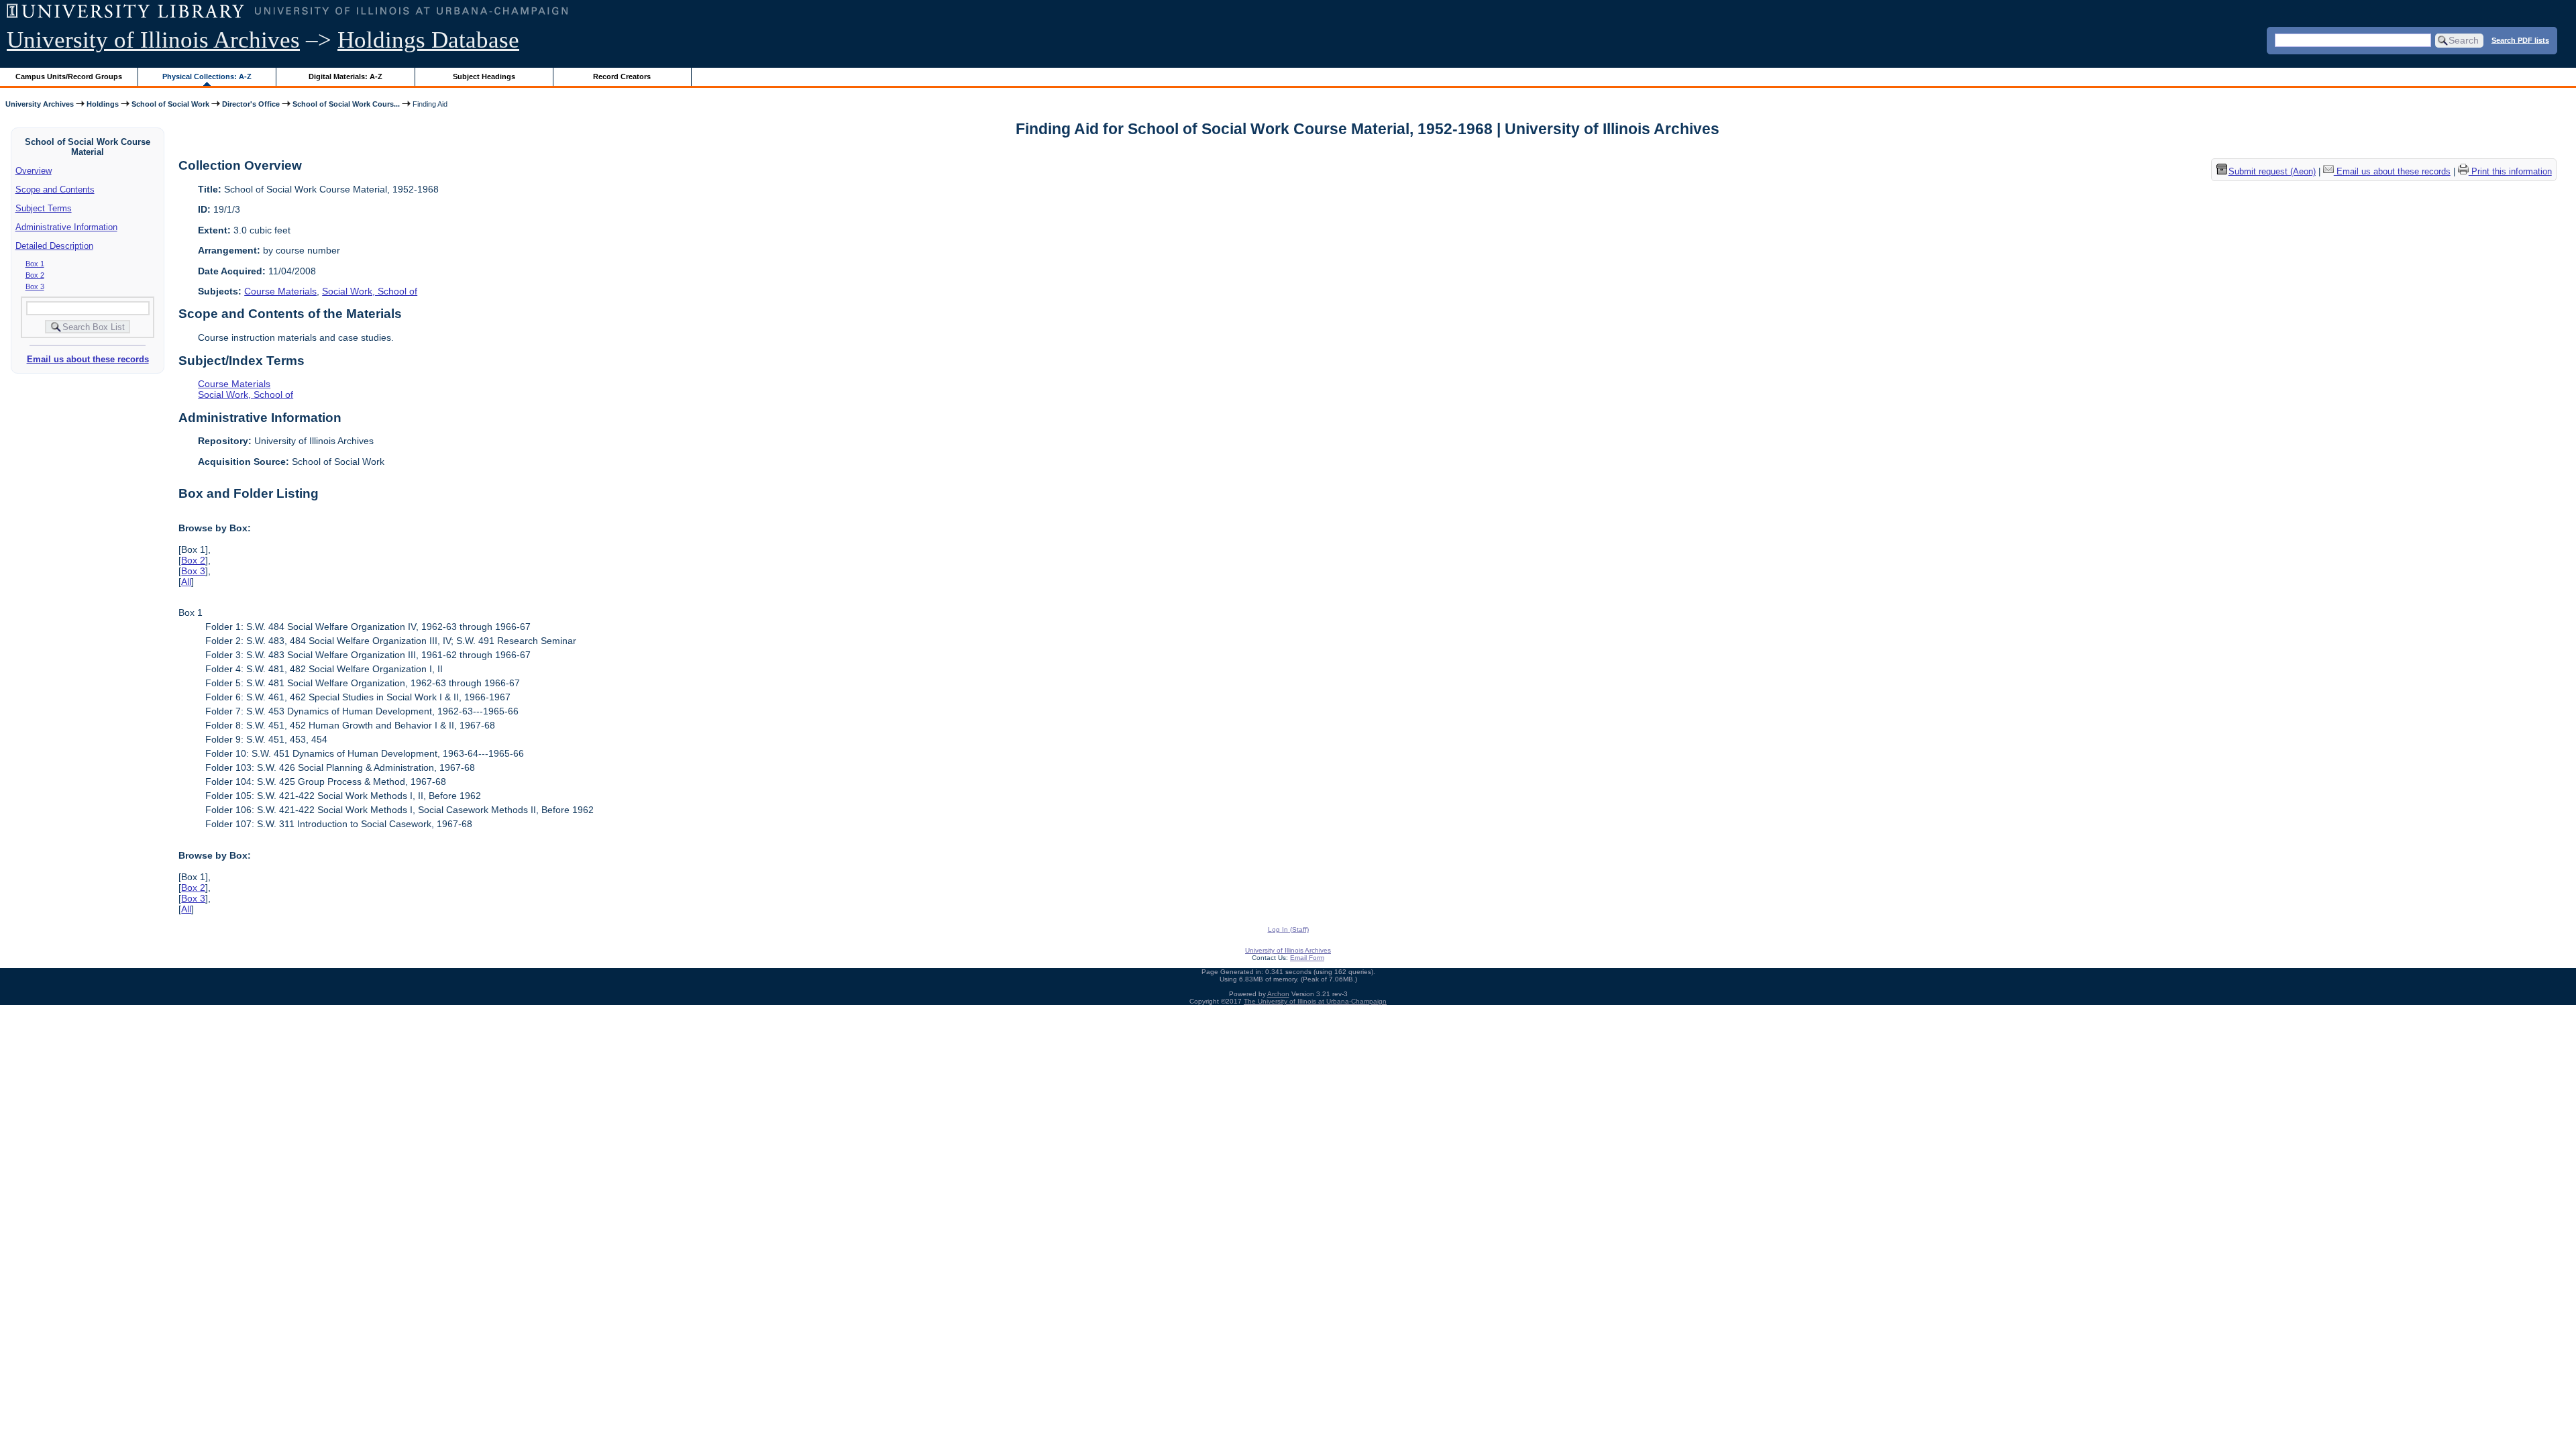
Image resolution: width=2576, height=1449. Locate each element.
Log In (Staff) (1288, 929)
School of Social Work (170, 104)
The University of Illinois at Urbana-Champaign (1315, 1001)
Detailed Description (54, 246)
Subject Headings (484, 76)
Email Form (1307, 958)
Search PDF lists (2520, 40)
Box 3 (35, 286)
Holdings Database (428, 40)
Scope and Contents (55, 190)
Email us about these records (88, 359)
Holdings (103, 104)
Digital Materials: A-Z (345, 76)
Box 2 (35, 275)
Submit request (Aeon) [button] (2272, 171)
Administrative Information (66, 227)
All (186, 582)
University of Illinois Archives (153, 40)
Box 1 (35, 264)
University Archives (40, 104)
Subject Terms (44, 208)
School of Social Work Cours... (346, 104)
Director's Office (251, 104)
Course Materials (280, 291)
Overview (34, 171)
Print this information (2510, 171)
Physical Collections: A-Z (207, 76)
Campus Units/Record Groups (69, 76)
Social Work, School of (370, 291)
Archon (1278, 994)
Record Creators (622, 76)
